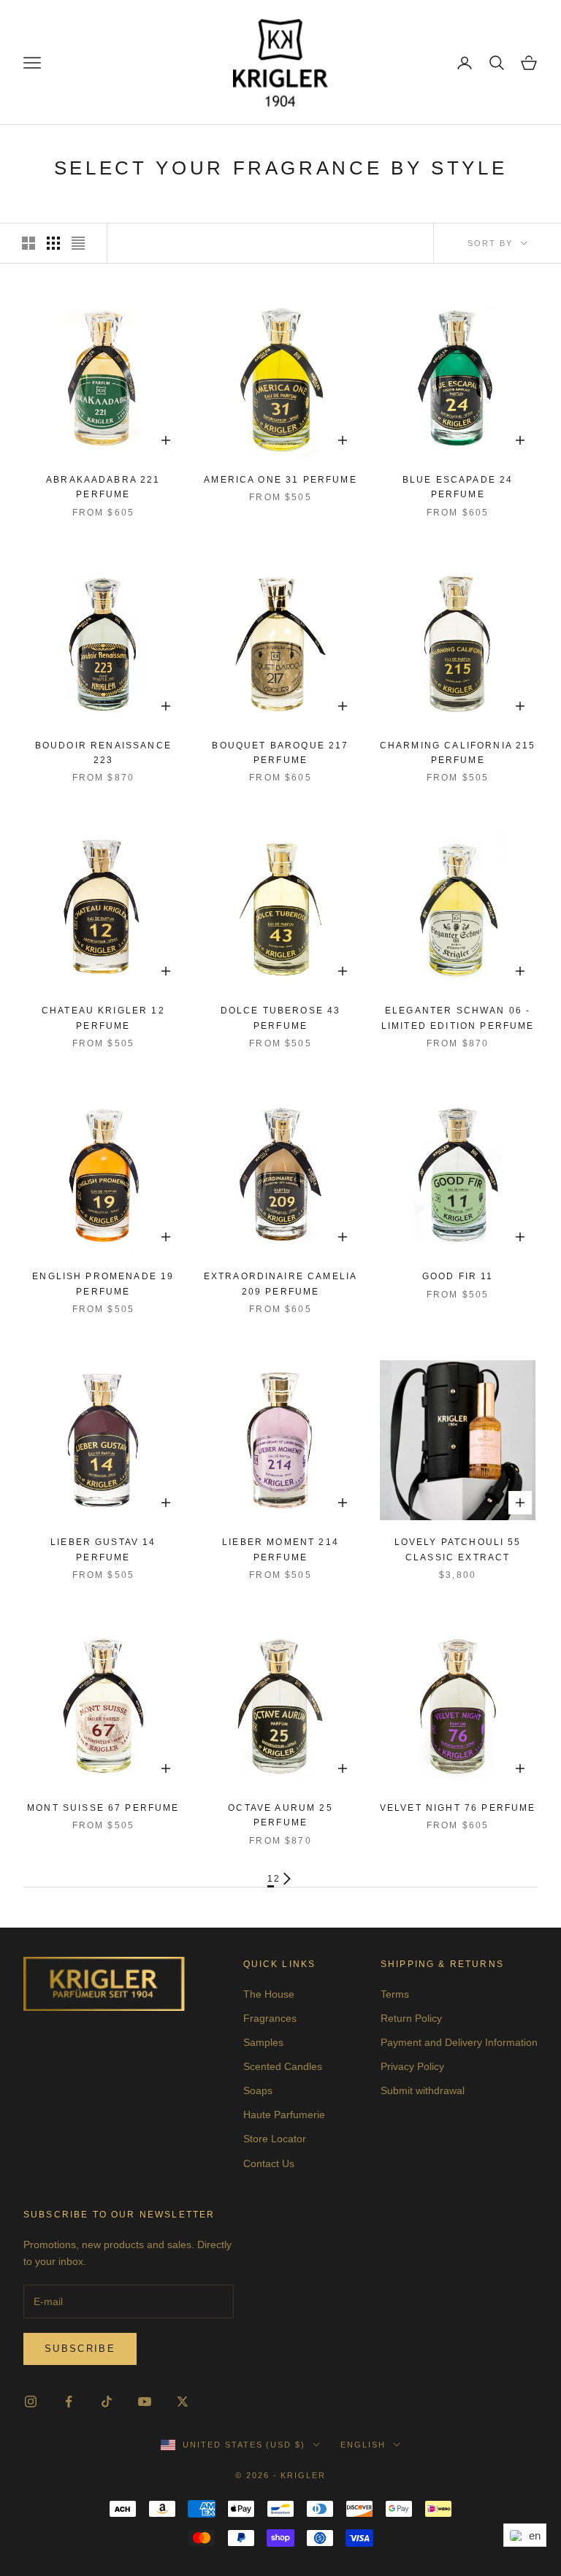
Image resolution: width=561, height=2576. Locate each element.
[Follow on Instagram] (31, 2401)
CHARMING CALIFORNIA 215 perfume (458, 753)
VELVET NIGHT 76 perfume (458, 1808)
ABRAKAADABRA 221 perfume (103, 487)
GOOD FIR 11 (458, 1276)
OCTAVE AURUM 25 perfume (280, 1815)
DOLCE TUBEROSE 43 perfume (281, 1018)
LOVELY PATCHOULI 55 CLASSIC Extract (458, 1549)
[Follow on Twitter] (183, 2401)
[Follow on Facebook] (69, 2401)
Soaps (258, 2090)
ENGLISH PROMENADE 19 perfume (103, 1284)
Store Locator (275, 2139)
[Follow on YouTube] (145, 2401)
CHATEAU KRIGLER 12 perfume (103, 1018)
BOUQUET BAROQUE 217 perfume (280, 753)
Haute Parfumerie (284, 2115)
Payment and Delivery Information (459, 2042)
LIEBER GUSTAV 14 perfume (103, 1549)
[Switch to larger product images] (28, 243)
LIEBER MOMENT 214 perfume (280, 1549)
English (363, 2445)
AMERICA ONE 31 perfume (280, 480)
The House (269, 1994)
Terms (395, 1994)
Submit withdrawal (423, 2090)
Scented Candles (283, 2066)
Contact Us (269, 2163)
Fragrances (270, 2018)
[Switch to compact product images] (78, 243)
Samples (263, 2042)
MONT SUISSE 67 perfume (103, 1808)
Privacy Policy (412, 2066)
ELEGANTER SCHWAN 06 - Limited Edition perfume (458, 1018)
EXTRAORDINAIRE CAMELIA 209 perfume (281, 1284)
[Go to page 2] (287, 1879)
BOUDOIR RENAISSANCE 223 (103, 753)
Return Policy (411, 2018)
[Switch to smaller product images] (53, 243)
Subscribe (80, 2349)
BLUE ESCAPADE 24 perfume (458, 487)
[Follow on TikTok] (107, 2401)
